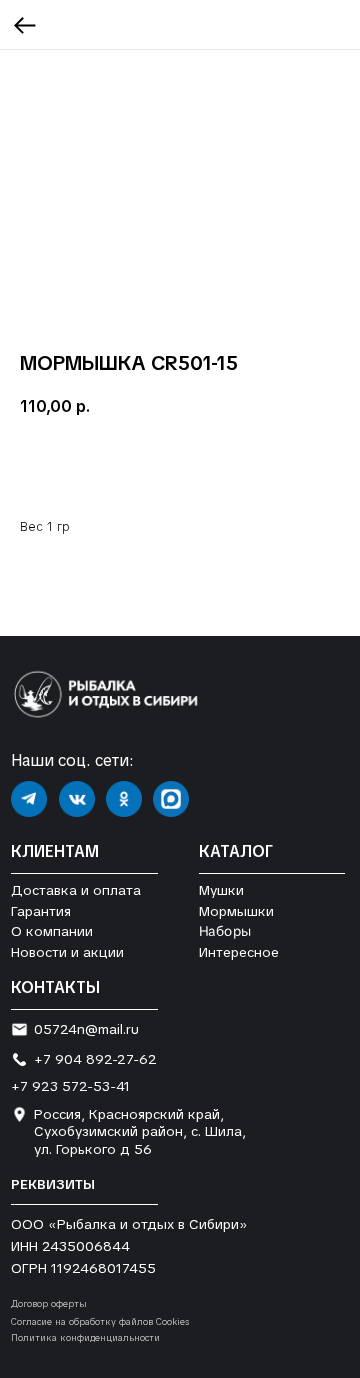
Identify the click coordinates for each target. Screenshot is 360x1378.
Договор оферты (49, 1304)
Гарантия (41, 911)
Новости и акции (67, 952)
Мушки (221, 890)
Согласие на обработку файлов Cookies (100, 1322)
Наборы (225, 931)
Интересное (239, 952)
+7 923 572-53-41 (70, 1086)
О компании (52, 931)
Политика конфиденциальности (85, 1338)
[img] (29, 799)
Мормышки (236, 911)
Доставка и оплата (76, 890)
